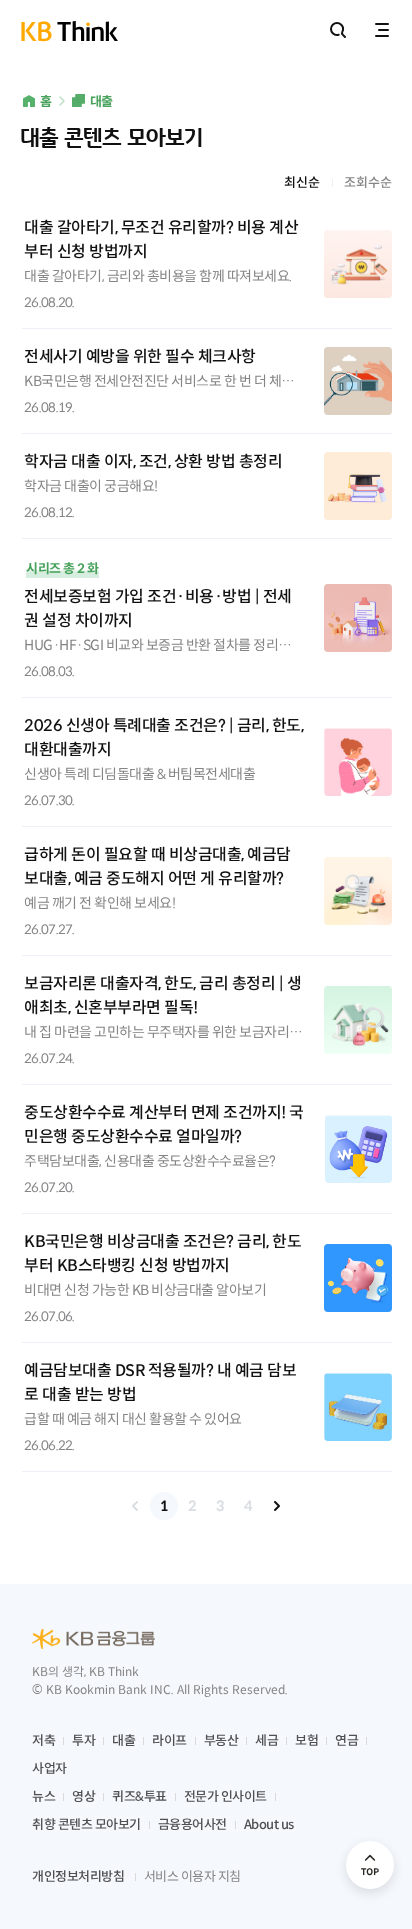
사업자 (49, 1768)
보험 (306, 1740)
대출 (101, 101)
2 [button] (192, 1506)
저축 (43, 1740)
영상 (83, 1796)
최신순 (302, 182)
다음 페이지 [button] (276, 1506)
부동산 (221, 1740)
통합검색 (338, 30)
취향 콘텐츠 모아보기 (86, 1824)
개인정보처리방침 (78, 1876)
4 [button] (248, 1506)
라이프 (169, 1740)
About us (269, 1824)
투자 (83, 1740)
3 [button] (220, 1506)
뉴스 (43, 1796)
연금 (346, 1740)
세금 (266, 1740)
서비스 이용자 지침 (192, 1876)
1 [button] (164, 1506)
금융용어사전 (192, 1824)
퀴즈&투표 (139, 1796)
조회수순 (368, 182)
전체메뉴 (382, 30)
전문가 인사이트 (225, 1796)
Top (370, 1865)
